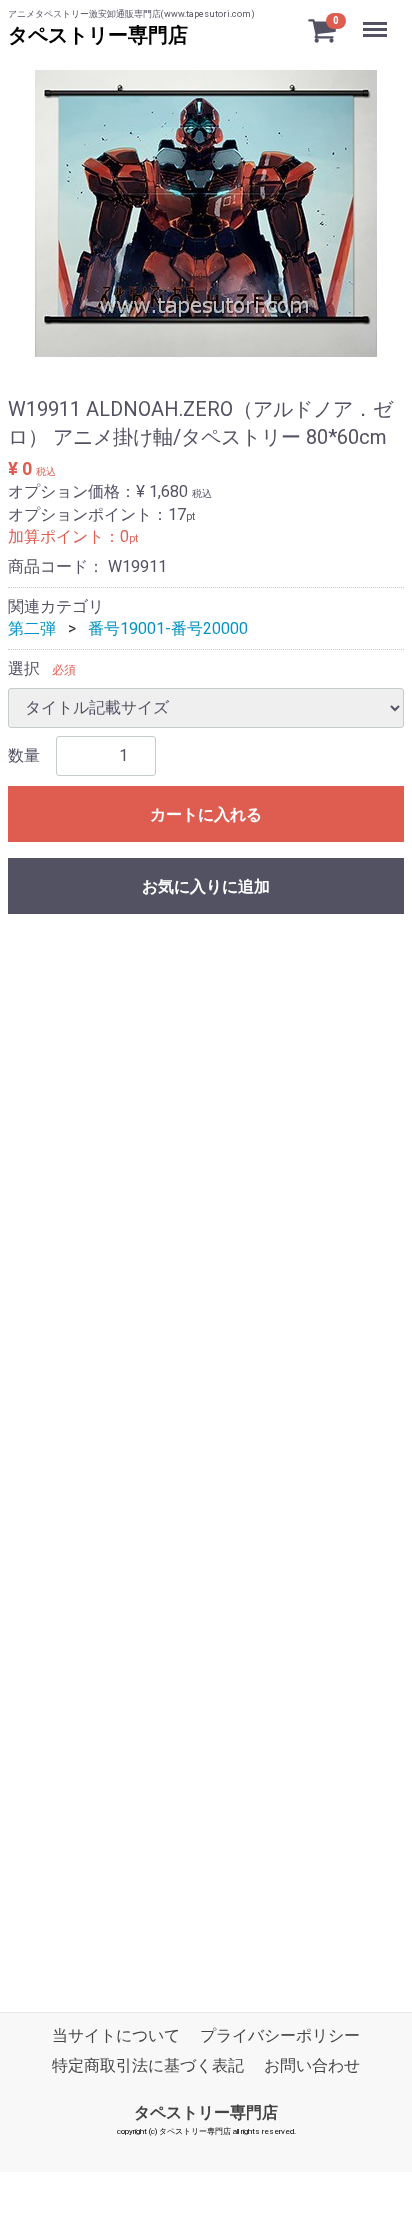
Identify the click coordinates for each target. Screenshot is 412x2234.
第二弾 (32, 628)
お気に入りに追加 (206, 886)
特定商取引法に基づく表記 (148, 2066)
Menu (377, 18)
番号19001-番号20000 (168, 628)
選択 (24, 668)
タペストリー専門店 (98, 35)
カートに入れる (206, 814)
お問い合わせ (312, 2066)
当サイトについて (116, 2035)
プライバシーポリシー (280, 2035)
